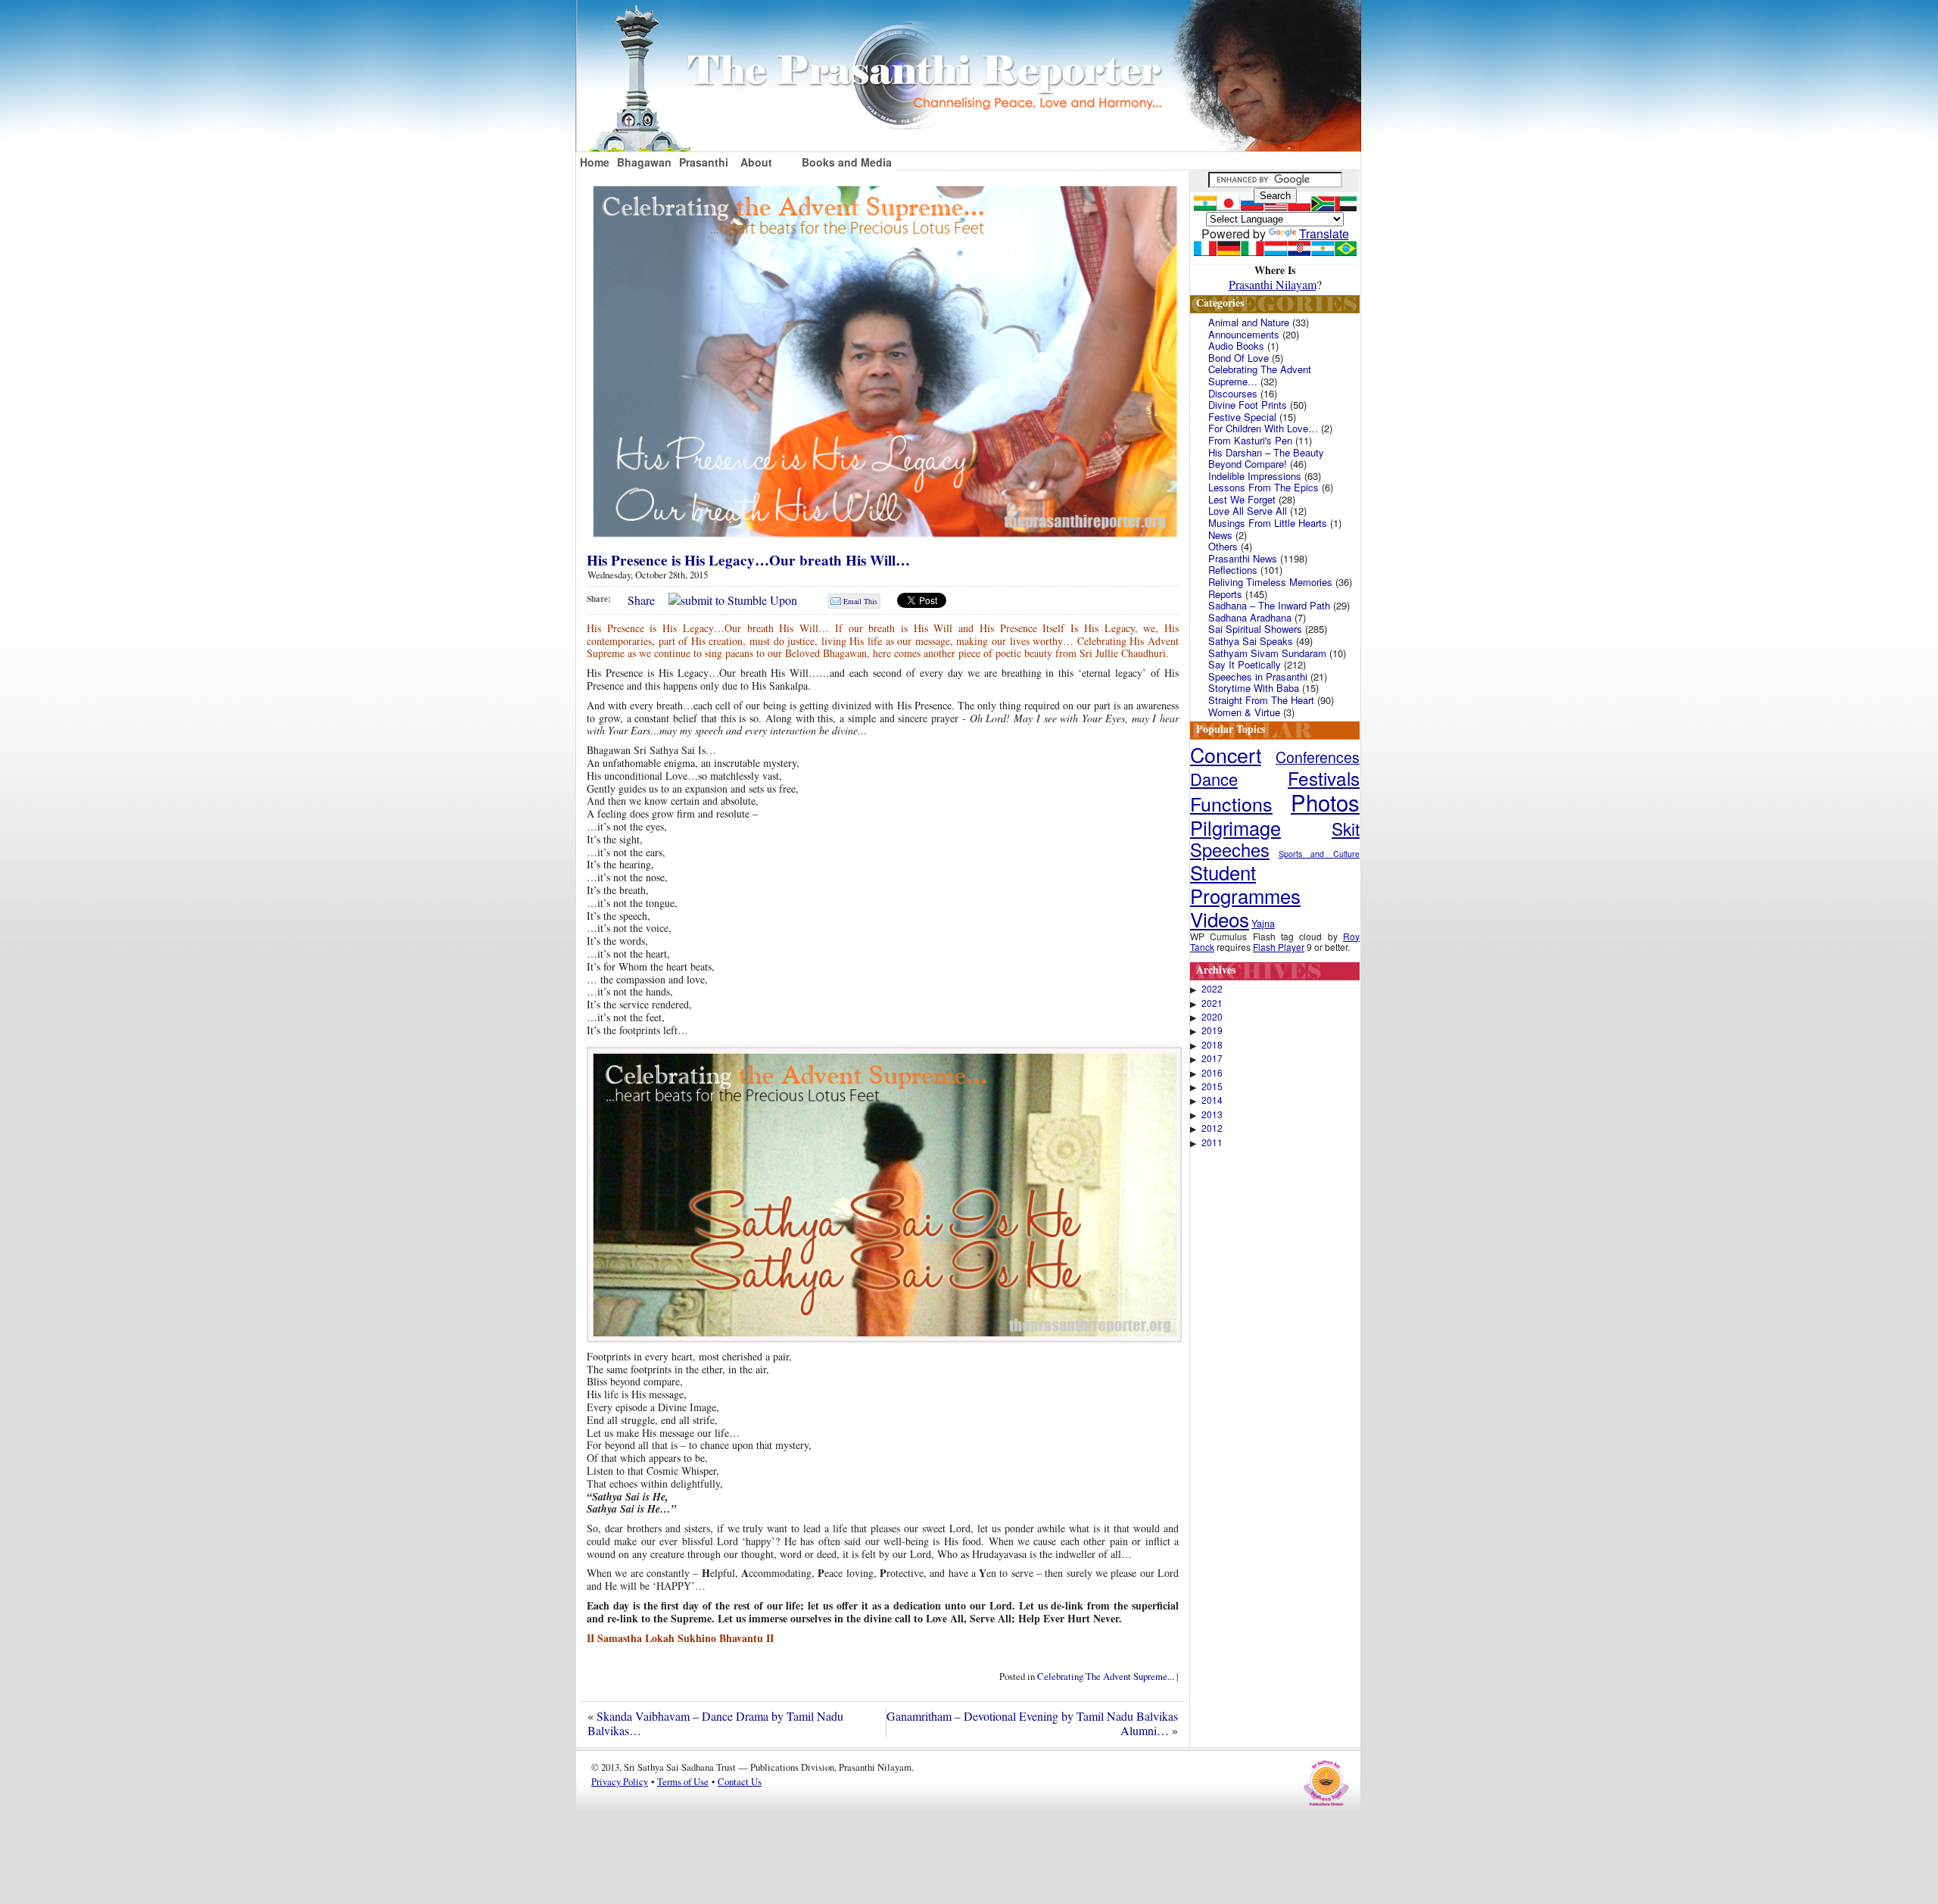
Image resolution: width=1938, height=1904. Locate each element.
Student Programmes (1245, 883)
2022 (1212, 989)
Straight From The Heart (1261, 700)
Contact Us (740, 1781)
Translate (1324, 234)
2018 (1212, 1045)
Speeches (1230, 849)
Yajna (1263, 923)
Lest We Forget (1242, 499)
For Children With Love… (1263, 428)
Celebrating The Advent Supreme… (1260, 375)
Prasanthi (704, 162)
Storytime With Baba (1254, 688)
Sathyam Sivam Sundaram (1267, 653)
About (756, 162)
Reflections (1233, 570)
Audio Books (1236, 346)
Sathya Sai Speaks (1251, 641)
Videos (1220, 919)
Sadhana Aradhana (1250, 617)
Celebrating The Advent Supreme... (1106, 1676)
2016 (1212, 1073)
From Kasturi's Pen (1250, 440)
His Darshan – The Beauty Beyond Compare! (1266, 458)
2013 (1212, 1114)
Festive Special (1242, 417)
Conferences (1318, 757)
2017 (1212, 1058)
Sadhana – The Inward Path (1269, 605)
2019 (1212, 1030)
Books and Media (847, 162)
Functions (1231, 803)
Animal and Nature (1249, 322)
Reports (1225, 594)
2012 (1212, 1128)
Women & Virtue (1244, 712)
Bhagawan (644, 162)
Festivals (1324, 778)
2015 (1212, 1086)
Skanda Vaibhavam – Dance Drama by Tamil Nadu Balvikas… (715, 1723)
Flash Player (1279, 947)
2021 (1212, 1003)
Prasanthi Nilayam (1273, 284)
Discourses (1233, 393)
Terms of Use (683, 1781)
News (1220, 535)
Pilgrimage (1235, 827)
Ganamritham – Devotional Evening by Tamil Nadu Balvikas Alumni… (1032, 1723)
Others (1223, 546)
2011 (1212, 1142)
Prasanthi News (1243, 558)
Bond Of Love (1239, 358)
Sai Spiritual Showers (1255, 629)
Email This (860, 601)
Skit (1346, 828)
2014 (1212, 1100)
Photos (1325, 802)
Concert (1226, 754)
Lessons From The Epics (1263, 487)
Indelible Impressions (1255, 476)
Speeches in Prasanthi (1258, 676)
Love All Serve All (1248, 511)
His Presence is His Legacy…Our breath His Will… (748, 560)
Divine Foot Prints (1248, 405)
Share (641, 600)
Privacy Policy (620, 1781)
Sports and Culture (1319, 854)
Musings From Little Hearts (1268, 523)
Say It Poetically (1245, 664)
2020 (1212, 1017)
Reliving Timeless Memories (1270, 582)
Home (595, 162)
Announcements (1244, 334)
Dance (1214, 779)
